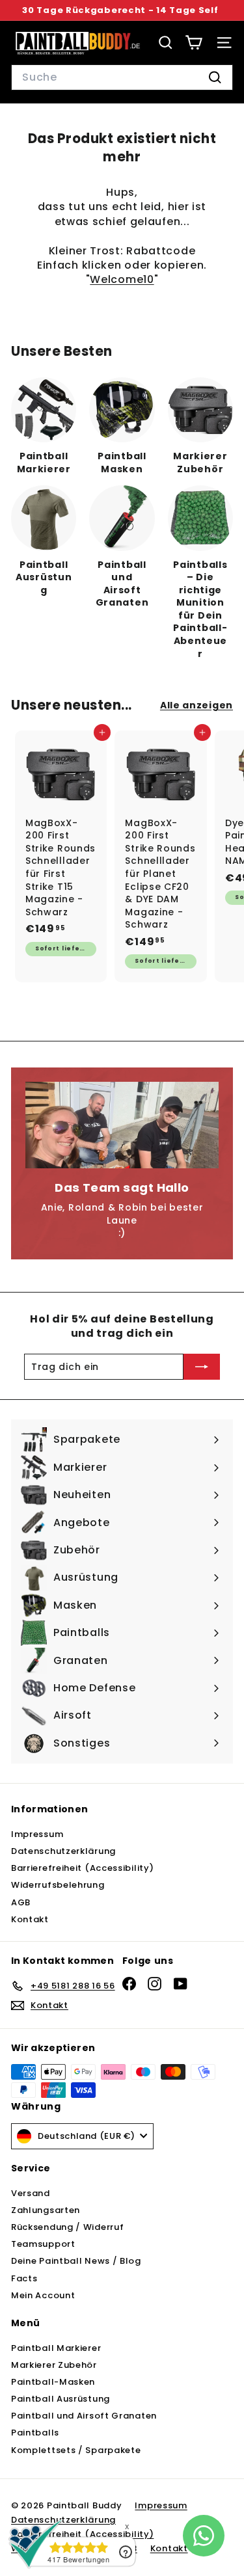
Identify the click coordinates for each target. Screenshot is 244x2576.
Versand (31, 2193)
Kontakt (30, 1919)
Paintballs (35, 2433)
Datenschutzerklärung (63, 1851)
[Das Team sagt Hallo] (122, 1125)
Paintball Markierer (56, 2348)
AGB (21, 1902)
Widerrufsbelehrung (58, 1885)
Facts (24, 2278)
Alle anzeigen (197, 705)
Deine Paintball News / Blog (76, 2261)
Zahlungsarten (46, 2210)
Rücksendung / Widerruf (67, 2227)
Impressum (37, 1834)
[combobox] (122, 77)
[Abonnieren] (202, 1367)
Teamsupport (43, 2244)
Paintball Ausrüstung (61, 2399)
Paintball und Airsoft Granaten (84, 2416)
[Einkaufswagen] (194, 43)
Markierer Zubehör (54, 2365)
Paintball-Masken (53, 2382)
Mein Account (43, 2295)
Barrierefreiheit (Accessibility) (82, 1868)
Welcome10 (122, 279)
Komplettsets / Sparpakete (76, 2450)
